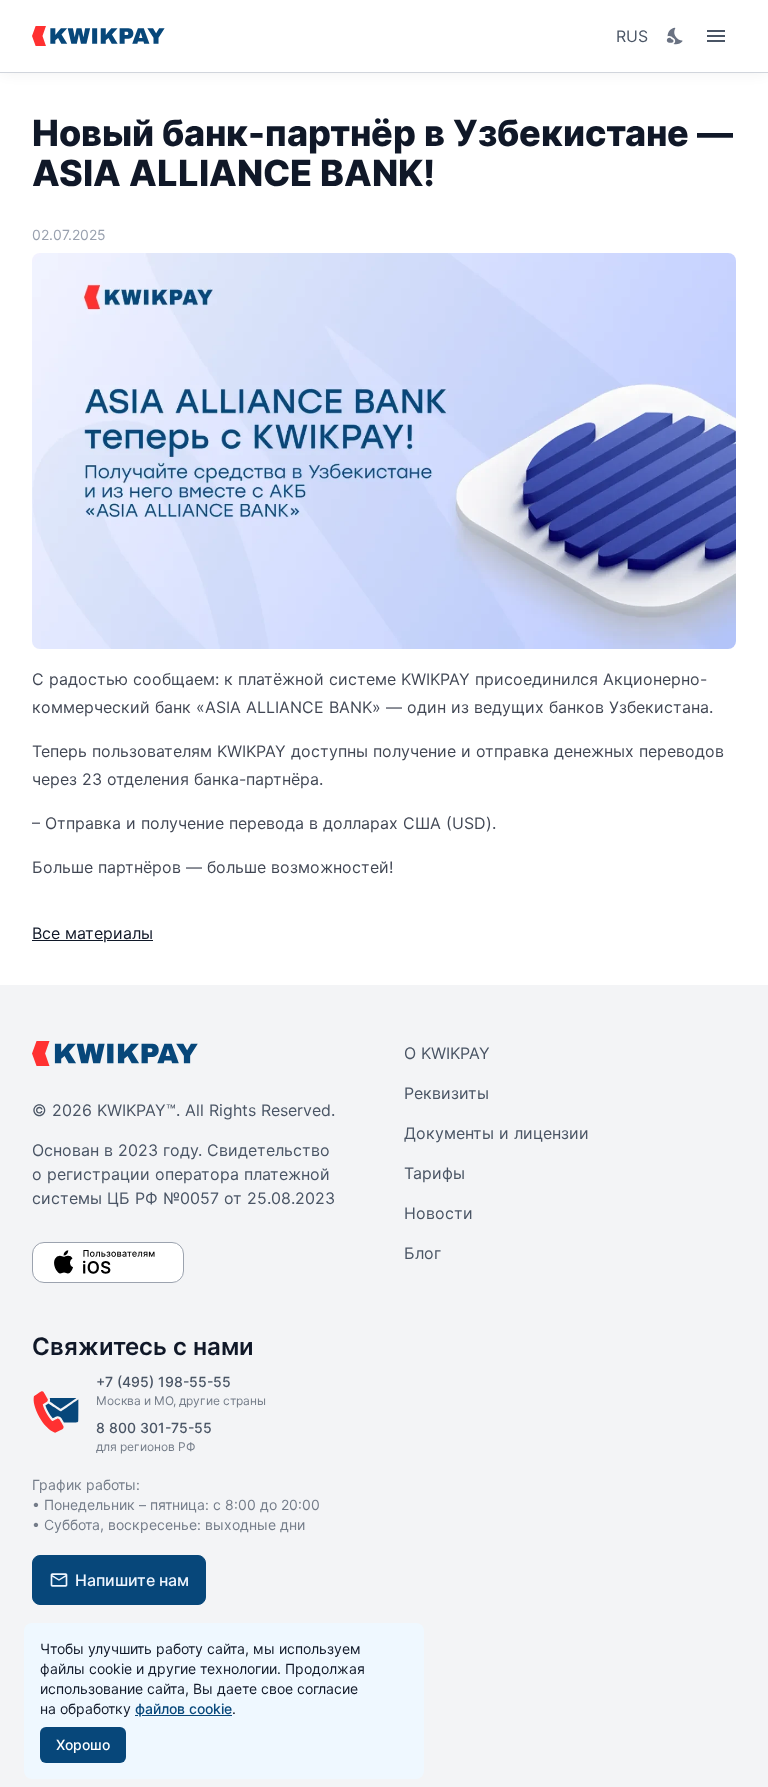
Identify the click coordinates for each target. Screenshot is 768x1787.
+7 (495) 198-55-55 (163, 1381)
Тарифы (434, 1173)
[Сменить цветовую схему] (676, 36)
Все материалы (92, 933)
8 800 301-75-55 (154, 1427)
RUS (632, 36)
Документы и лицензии (496, 1133)
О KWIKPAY (447, 1053)
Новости (438, 1213)
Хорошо (83, 1744)
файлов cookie (183, 1708)
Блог (422, 1253)
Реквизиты (446, 1093)
